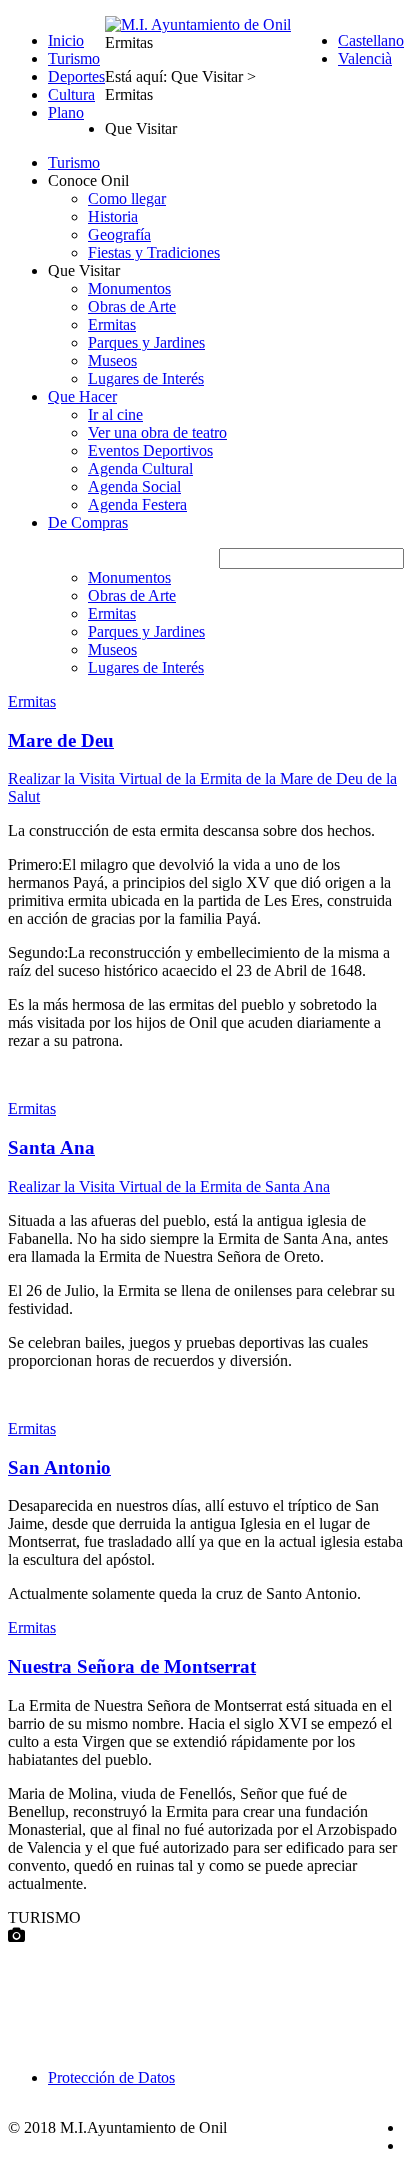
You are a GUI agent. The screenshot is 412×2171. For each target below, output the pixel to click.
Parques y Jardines (146, 342)
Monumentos (129, 288)
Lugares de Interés (146, 378)
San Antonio (59, 1467)
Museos (112, 360)
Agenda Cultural (140, 468)
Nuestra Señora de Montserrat (132, 1666)
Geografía (119, 234)
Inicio (66, 40)
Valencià (365, 58)
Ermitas (112, 324)
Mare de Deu (61, 740)
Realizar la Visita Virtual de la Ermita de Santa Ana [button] (169, 1186)
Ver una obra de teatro (157, 432)
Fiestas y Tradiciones (154, 252)
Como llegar (127, 198)
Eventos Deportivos (150, 450)
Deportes (76, 76)
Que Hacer (82, 396)
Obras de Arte (132, 306)
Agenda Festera (137, 504)
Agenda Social (134, 486)
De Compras (88, 522)
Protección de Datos (111, 2077)
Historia (113, 216)
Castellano (371, 40)
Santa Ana (51, 1147)
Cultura (71, 94)
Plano (66, 112)
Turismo (74, 58)
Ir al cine (115, 414)
